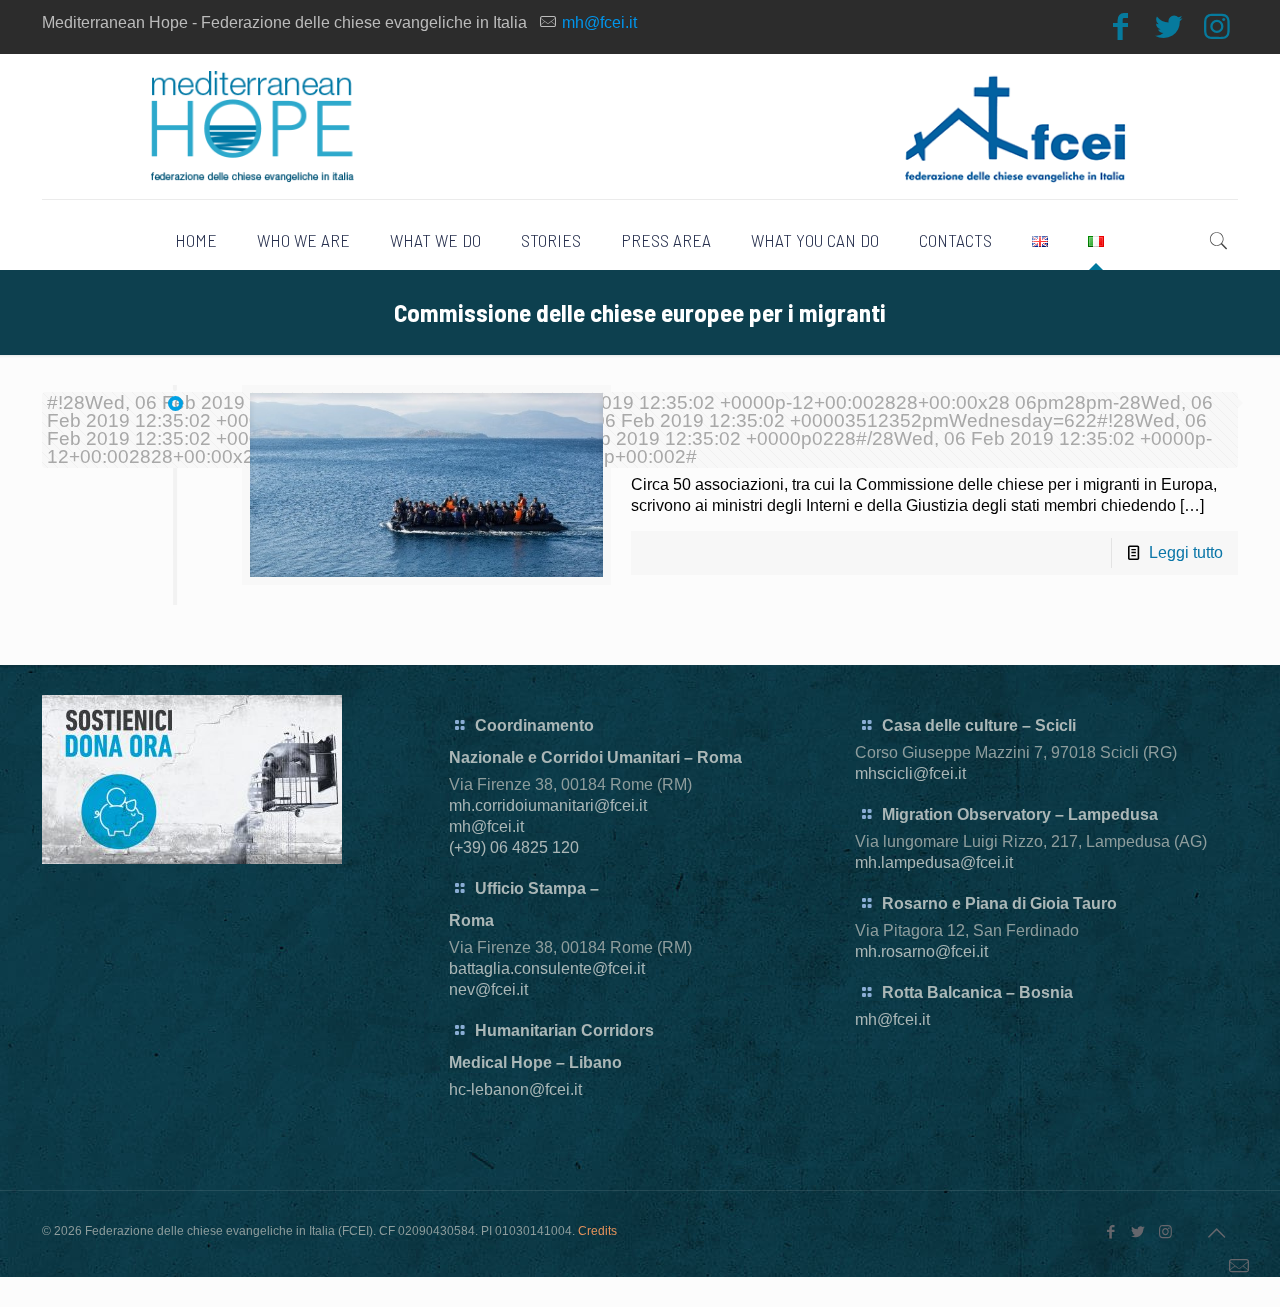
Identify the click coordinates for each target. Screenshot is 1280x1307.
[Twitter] (1169, 26)
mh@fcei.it (599, 22)
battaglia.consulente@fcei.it (547, 968)
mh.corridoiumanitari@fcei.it (548, 805)
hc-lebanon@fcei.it (515, 1089)
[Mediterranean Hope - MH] (640, 126)
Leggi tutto (1186, 552)
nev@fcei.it (488, 989)
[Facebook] (1121, 26)
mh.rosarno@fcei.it (921, 951)
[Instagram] (1217, 26)
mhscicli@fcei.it (910, 773)
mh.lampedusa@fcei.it (934, 862)
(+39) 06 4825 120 (514, 847)
